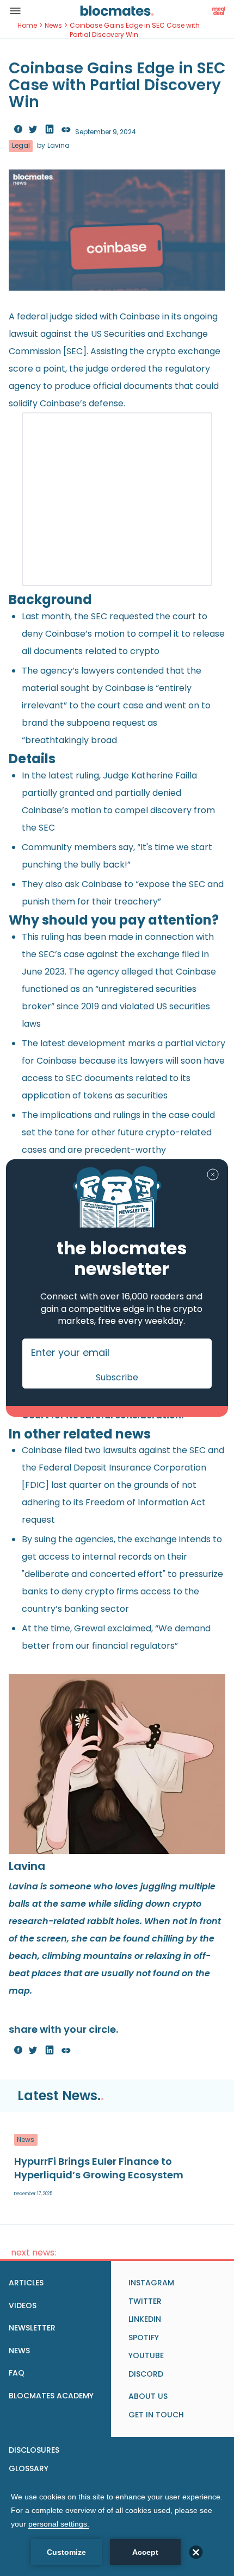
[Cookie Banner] (117, 2528)
